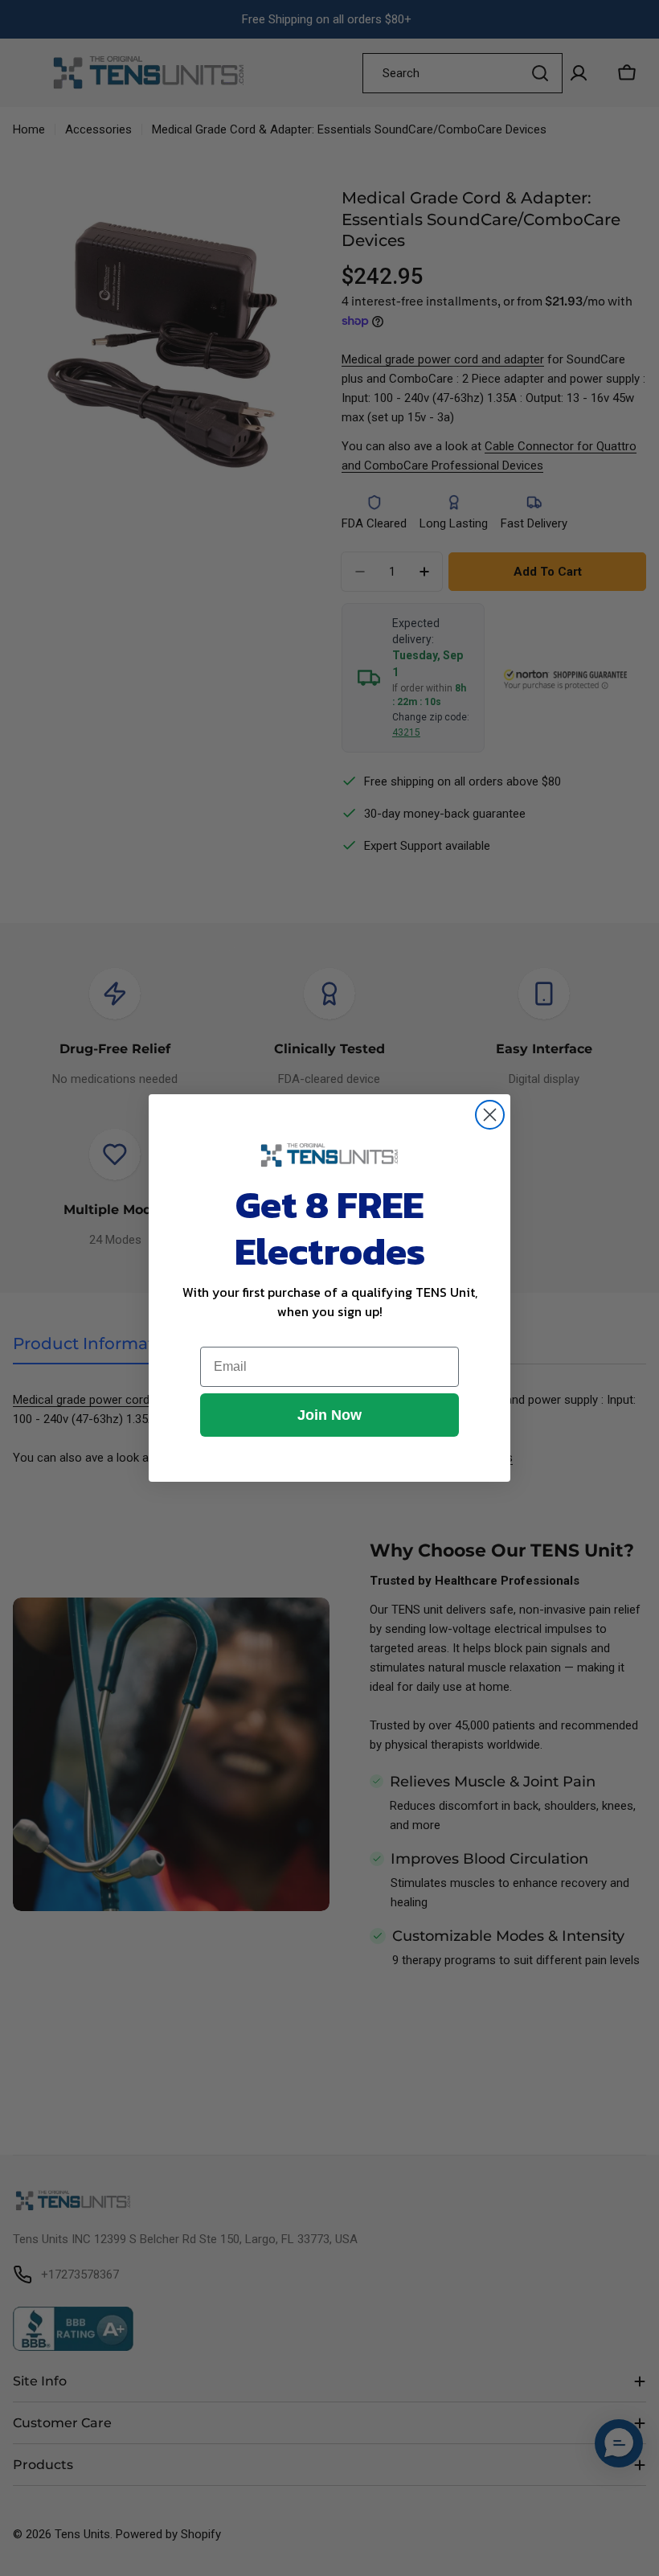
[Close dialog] (490, 1115)
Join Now (329, 1415)
